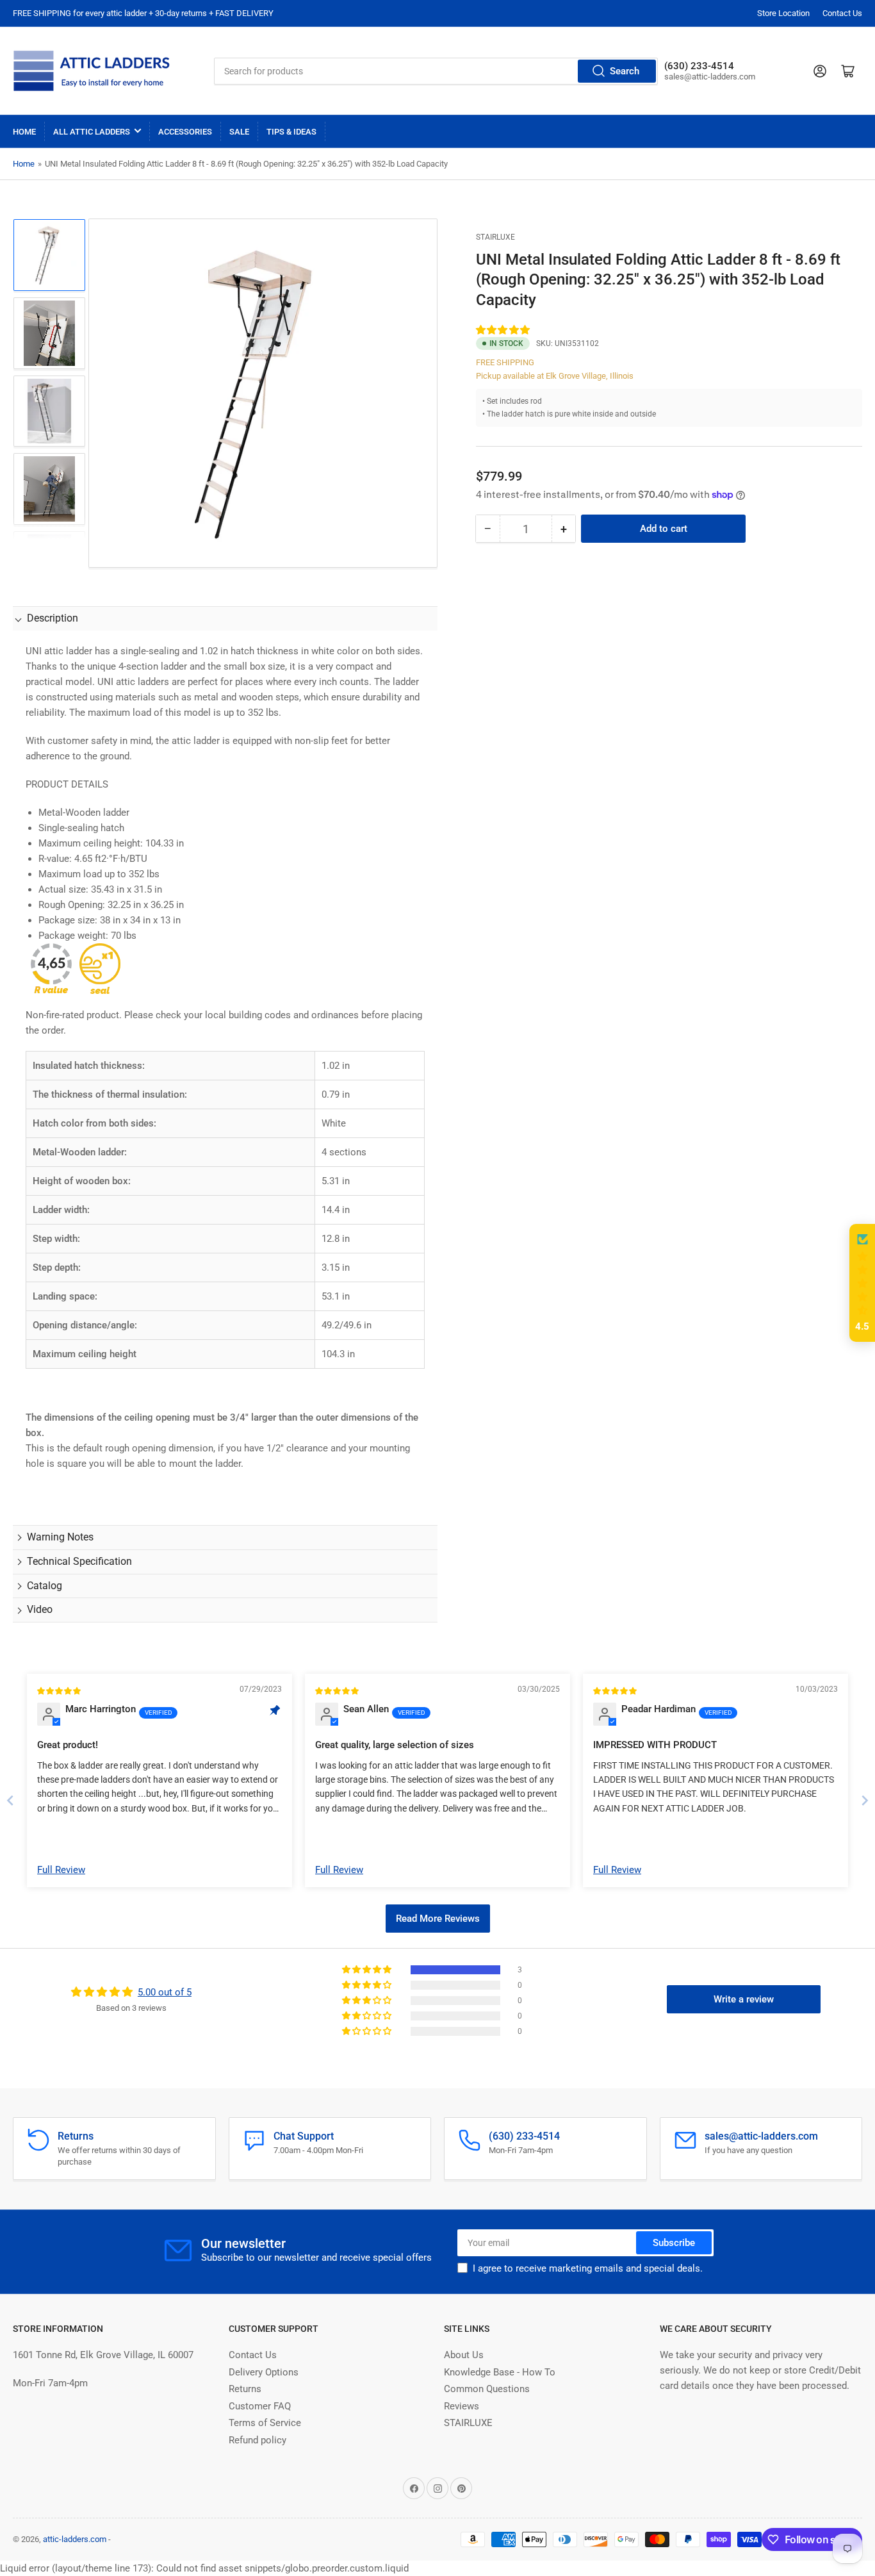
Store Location (783, 13)
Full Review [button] (61, 1870)
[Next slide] (865, 1800)
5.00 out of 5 (165, 1992)
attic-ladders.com (75, 2539)
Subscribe (674, 2243)
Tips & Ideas (291, 132)
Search (625, 71)
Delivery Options (264, 2372)
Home (24, 132)
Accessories (185, 132)
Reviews (462, 2406)
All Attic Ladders (92, 132)
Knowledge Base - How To (500, 2372)
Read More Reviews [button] (438, 1919)
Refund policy (258, 2440)
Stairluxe (495, 237)
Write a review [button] (744, 1999)
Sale (239, 132)
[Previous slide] (10, 1800)
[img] (60, 1690)
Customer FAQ (260, 2406)
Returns (245, 2389)
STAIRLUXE (468, 2423)
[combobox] (436, 71)
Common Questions (487, 2389)
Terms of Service (265, 2423)
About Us (464, 2355)
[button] (503, 330)
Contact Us (842, 13)
